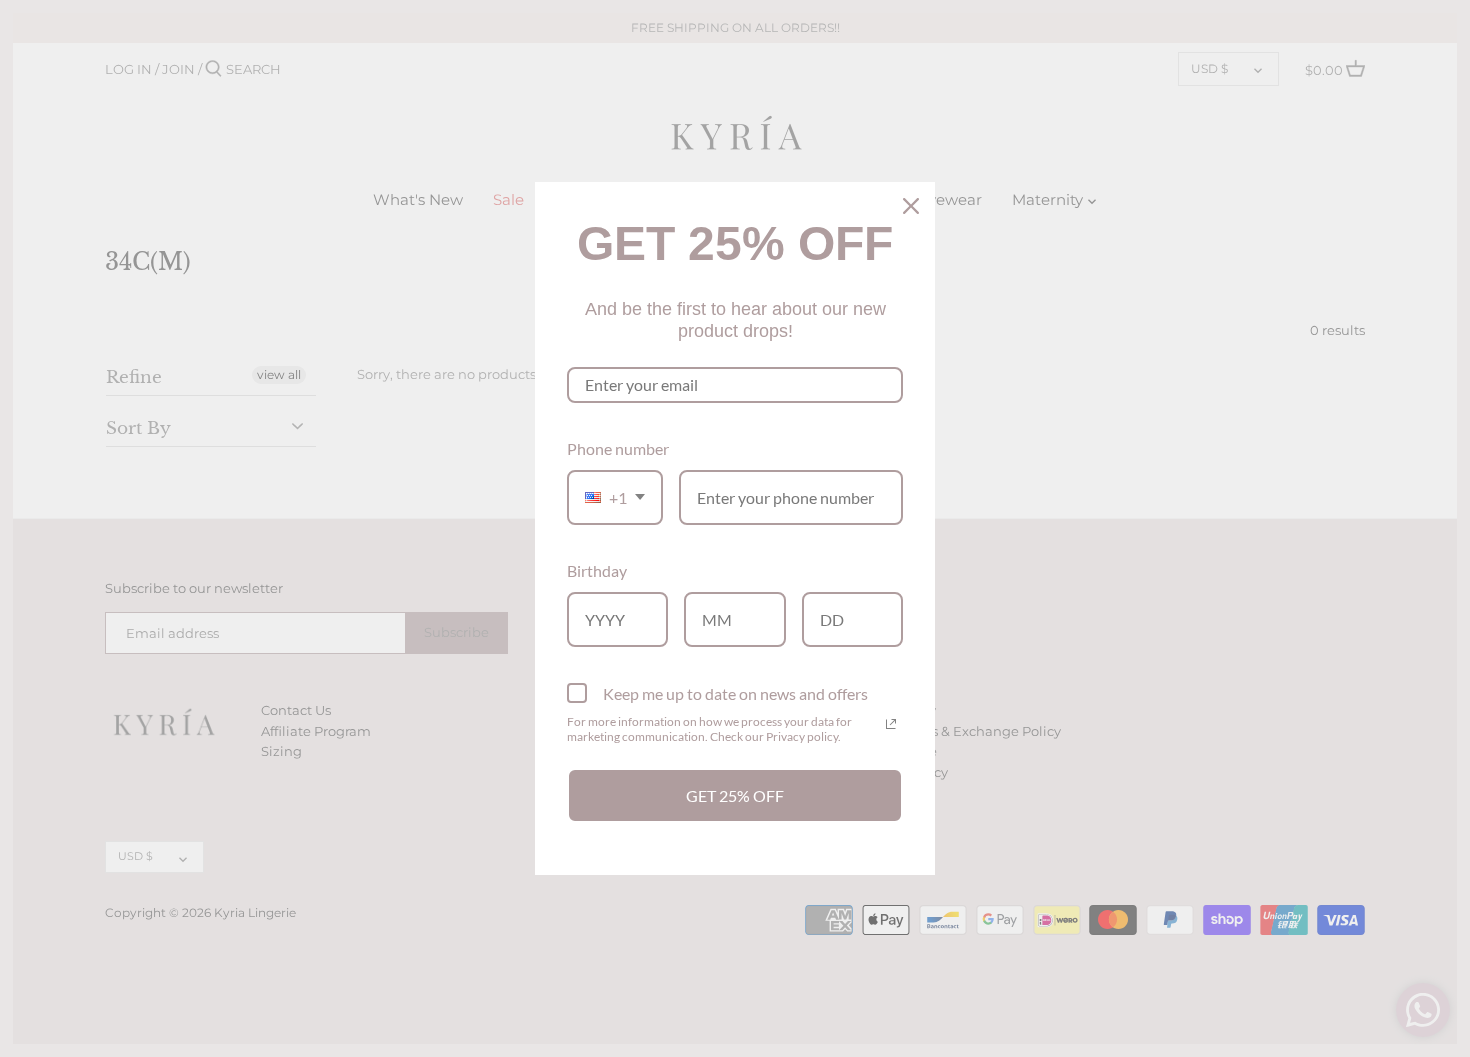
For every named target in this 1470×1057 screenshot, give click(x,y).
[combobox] (615, 497)
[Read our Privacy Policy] (891, 724)
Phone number (618, 448)
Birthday (597, 570)
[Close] (911, 206)
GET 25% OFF (735, 795)
